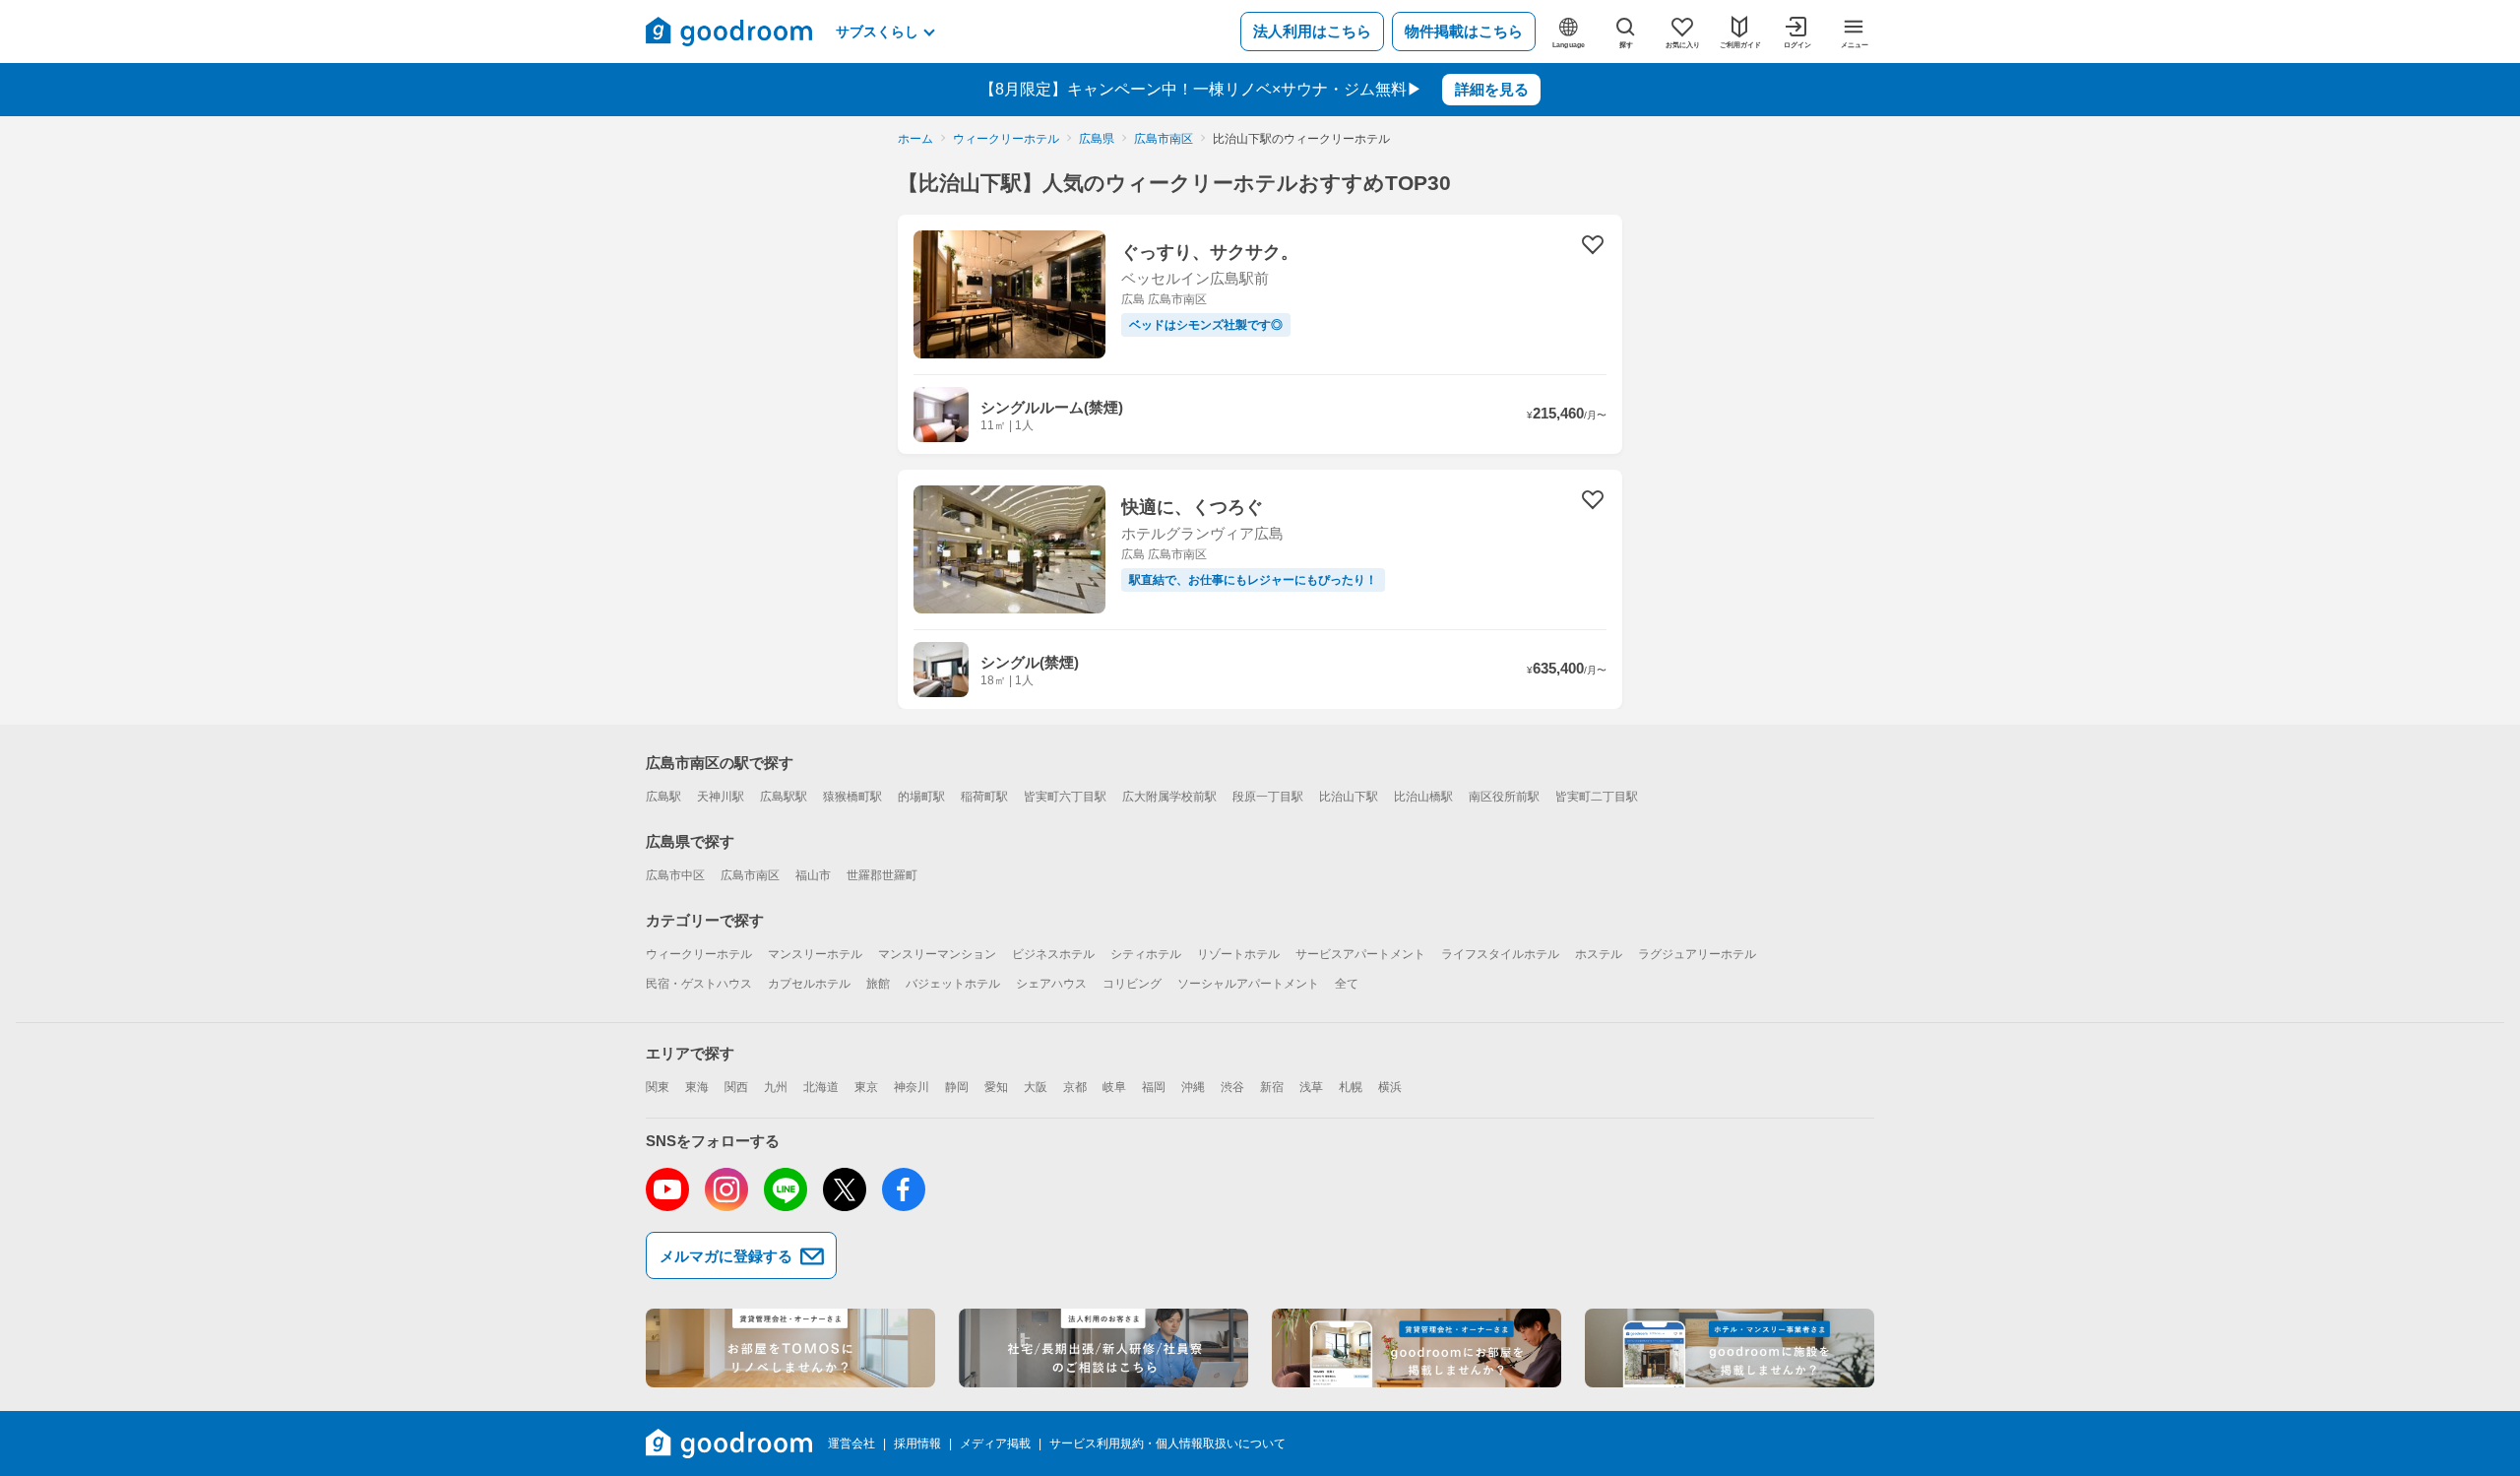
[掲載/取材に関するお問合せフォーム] (1730, 1348)
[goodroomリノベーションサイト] (790, 1348)
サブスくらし (877, 32)
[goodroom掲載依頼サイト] (1417, 1348)
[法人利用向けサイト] (1103, 1348)
